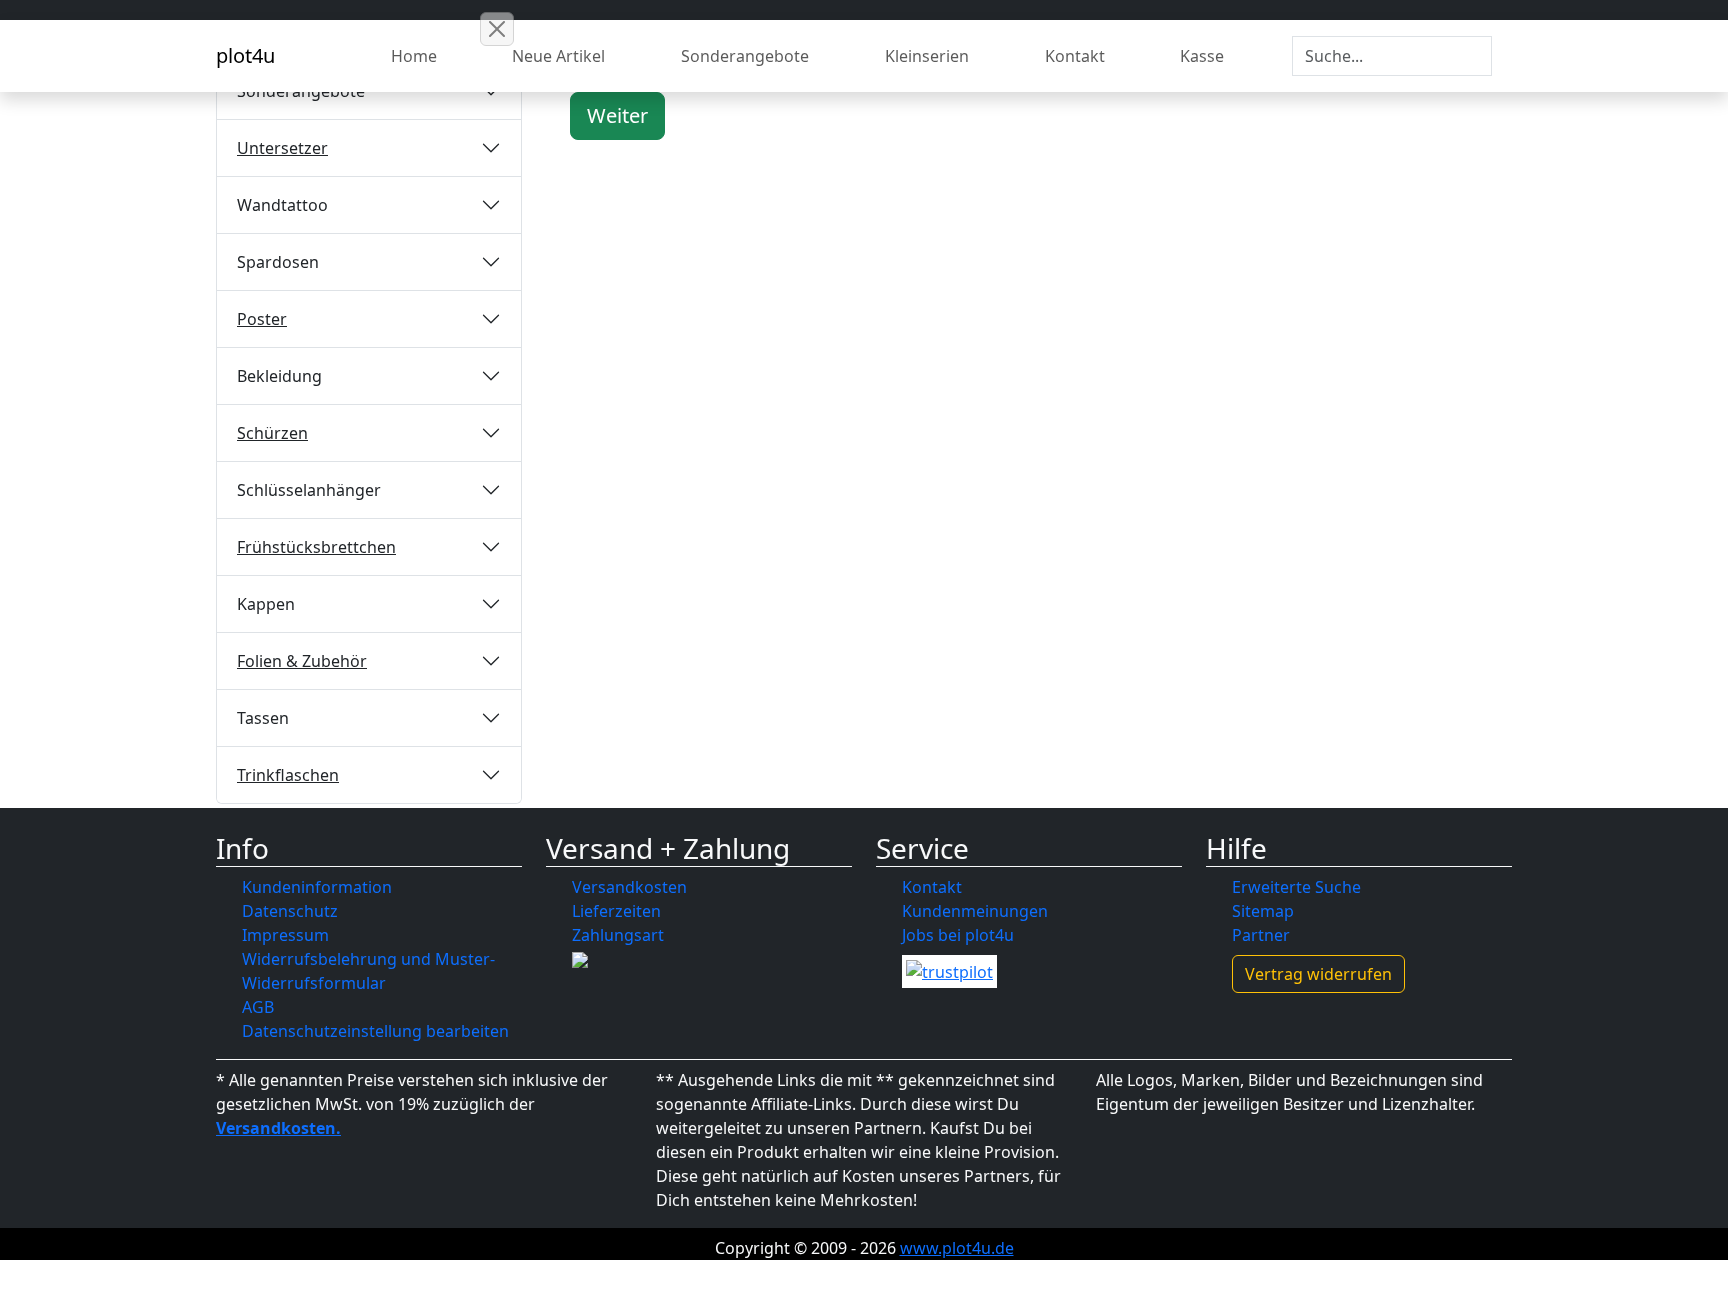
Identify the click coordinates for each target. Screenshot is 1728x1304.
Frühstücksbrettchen (316, 547)
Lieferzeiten (616, 911)
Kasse (1202, 56)
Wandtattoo (282, 205)
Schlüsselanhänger (309, 490)
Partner (1261, 935)
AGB (258, 1007)
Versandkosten (629, 887)
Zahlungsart (618, 935)
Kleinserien (927, 56)
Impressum (285, 935)
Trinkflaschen (288, 775)
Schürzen (272, 433)
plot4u (245, 55)
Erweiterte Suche (1296, 887)
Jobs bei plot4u (958, 935)
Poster (262, 319)
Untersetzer (282, 148)
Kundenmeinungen (975, 911)
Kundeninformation (317, 887)
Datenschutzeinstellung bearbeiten (375, 1031)
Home (414, 56)
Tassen (263, 718)
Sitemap (1263, 911)
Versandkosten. (278, 1128)
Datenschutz (290, 911)
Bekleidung (279, 376)
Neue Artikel (558, 56)
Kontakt (1075, 56)
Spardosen (278, 262)
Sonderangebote (745, 56)
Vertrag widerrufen (1318, 974)
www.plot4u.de (957, 1248)
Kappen (266, 604)
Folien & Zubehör (302, 661)
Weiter (617, 115)
